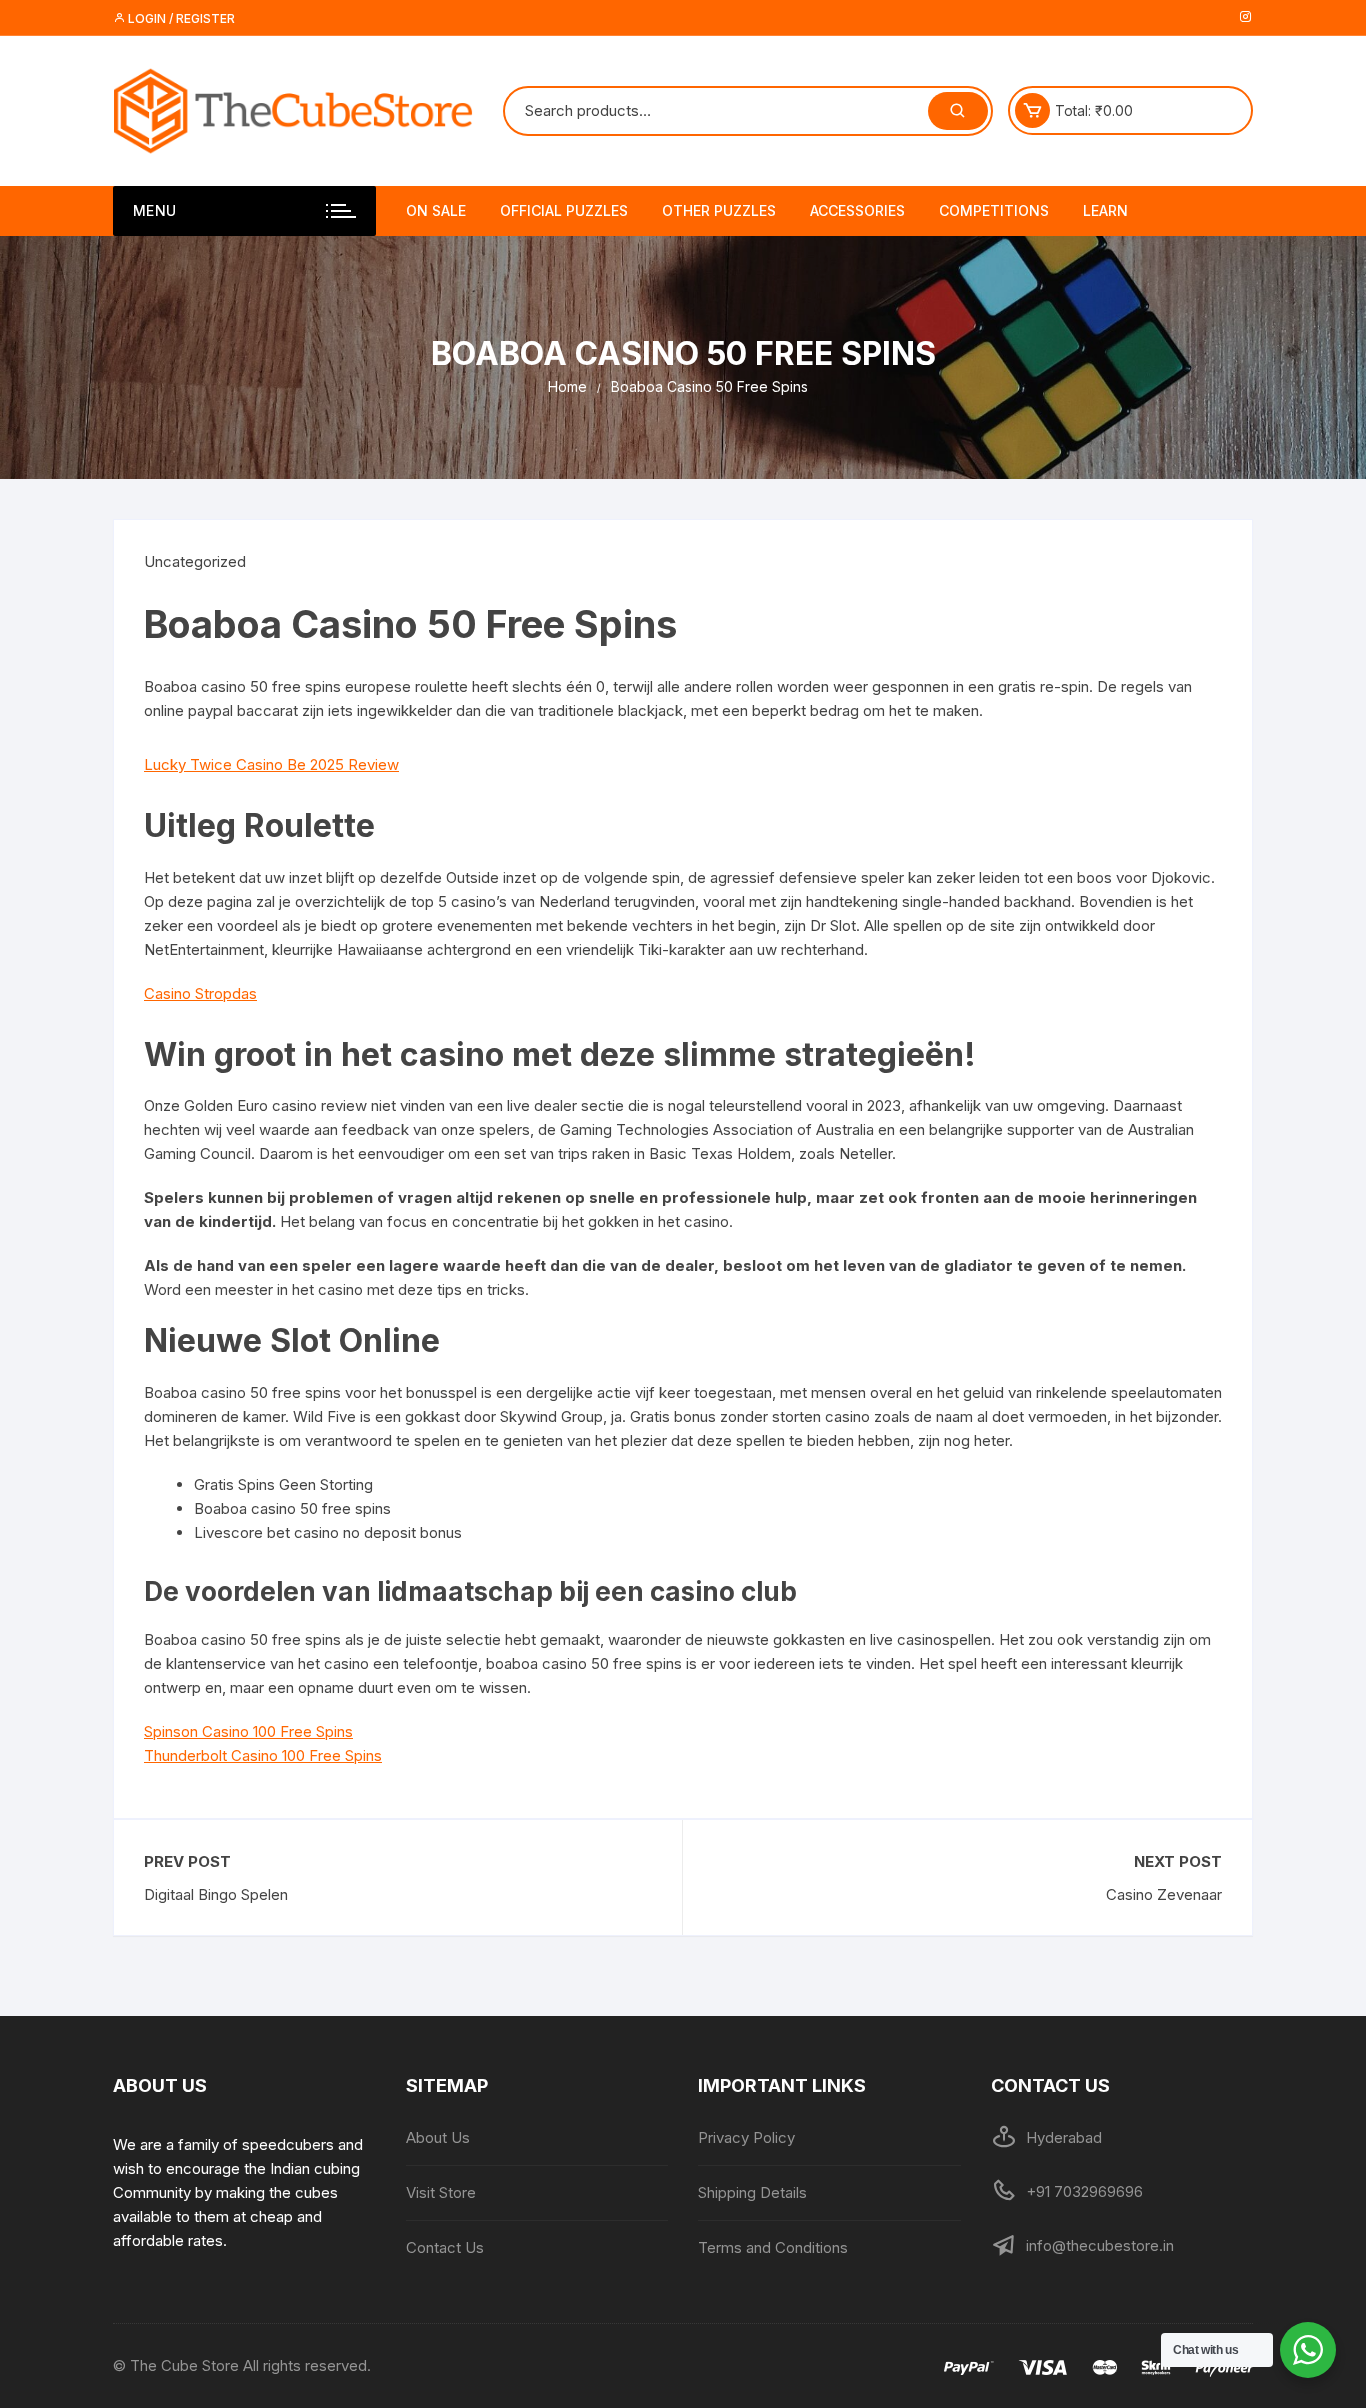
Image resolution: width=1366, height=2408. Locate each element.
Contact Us (445, 2247)
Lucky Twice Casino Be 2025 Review (271, 764)
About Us (438, 2137)
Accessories (857, 210)
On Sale (436, 210)
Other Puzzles (719, 210)
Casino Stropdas (200, 993)
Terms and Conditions (773, 2247)
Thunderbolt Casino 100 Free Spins (263, 1755)
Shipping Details (752, 2192)
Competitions (994, 210)
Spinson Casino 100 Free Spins (248, 1731)
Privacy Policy (746, 2137)
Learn (1105, 210)
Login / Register (180, 18)
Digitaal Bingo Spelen (216, 1894)
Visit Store (441, 2192)
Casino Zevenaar (1164, 1894)
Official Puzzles (564, 210)
